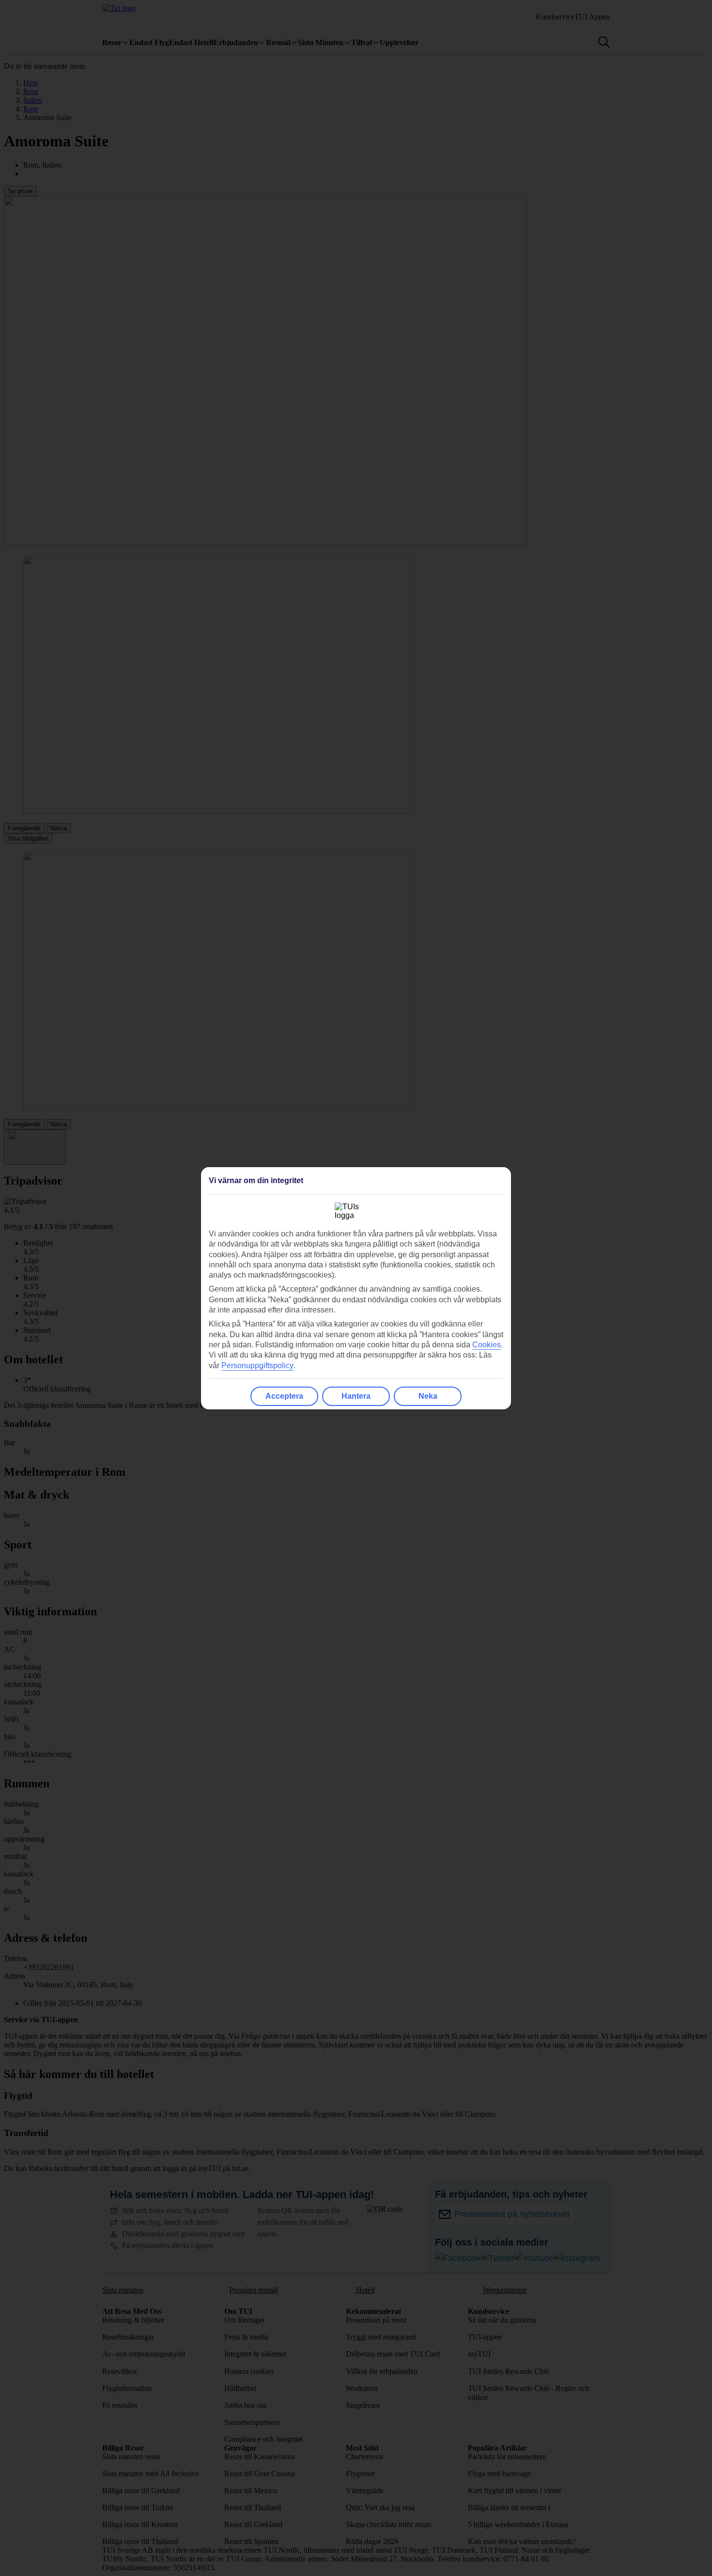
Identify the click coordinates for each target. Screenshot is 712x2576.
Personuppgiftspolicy (257, 1366)
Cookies (487, 1345)
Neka (428, 1396)
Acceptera (284, 1396)
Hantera (356, 1396)
